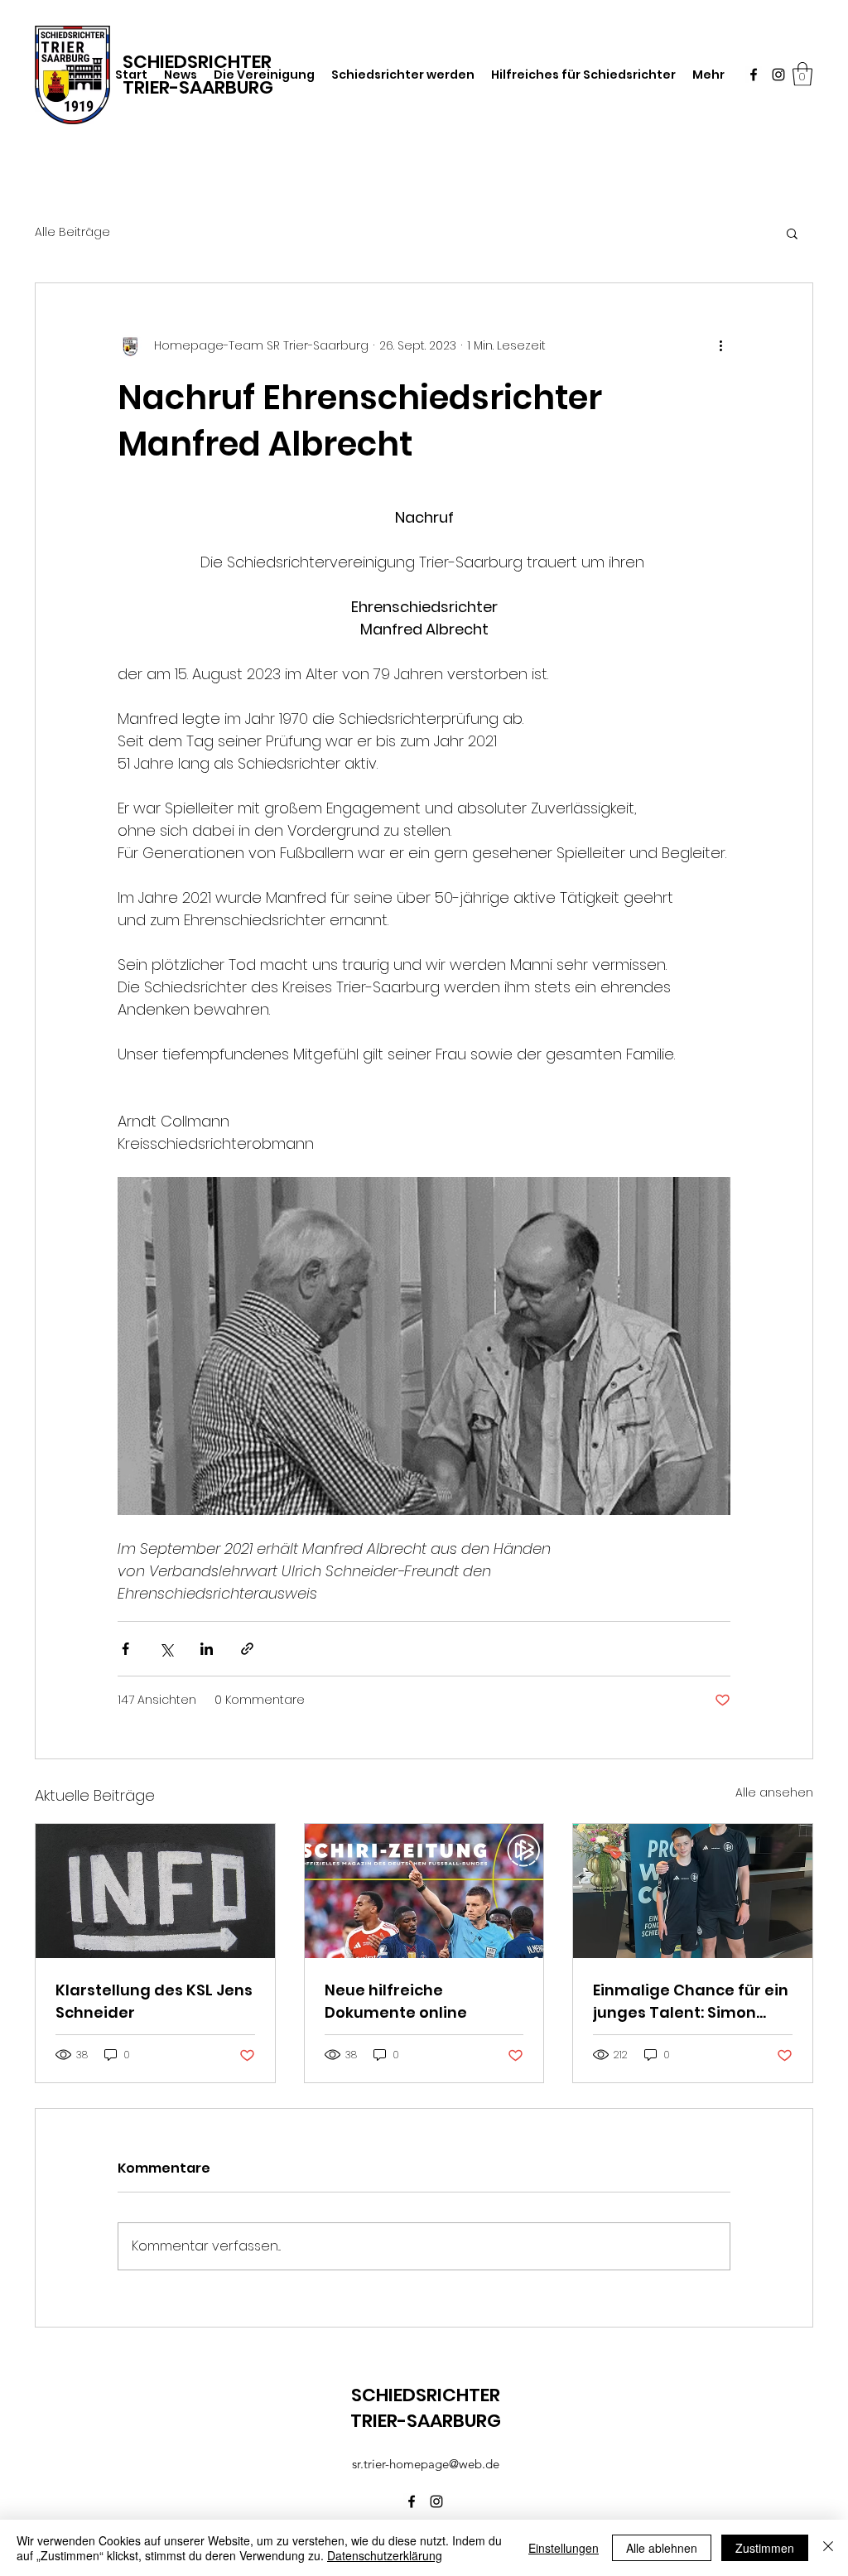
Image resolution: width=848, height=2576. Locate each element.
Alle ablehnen (662, 2548)
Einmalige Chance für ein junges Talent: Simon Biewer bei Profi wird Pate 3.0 (692, 2002)
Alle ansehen (774, 1792)
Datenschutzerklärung (385, 2555)
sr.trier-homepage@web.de (426, 2464)
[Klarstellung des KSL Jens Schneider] (155, 1891)
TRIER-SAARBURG (198, 87)
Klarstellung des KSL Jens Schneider (154, 2001)
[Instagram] (778, 75)
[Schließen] (828, 2548)
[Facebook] (754, 75)
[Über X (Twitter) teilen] (166, 1649)
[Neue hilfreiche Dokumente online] (424, 1891)
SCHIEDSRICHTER (426, 2395)
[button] (802, 74)
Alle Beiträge (72, 232)
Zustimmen (765, 2548)
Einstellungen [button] (564, 2548)
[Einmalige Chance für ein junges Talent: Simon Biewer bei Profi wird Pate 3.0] (693, 1891)
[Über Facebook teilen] (125, 1649)
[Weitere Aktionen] (720, 346)
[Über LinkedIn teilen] (207, 1649)
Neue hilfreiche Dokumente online (396, 2001)
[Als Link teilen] (247, 1649)
